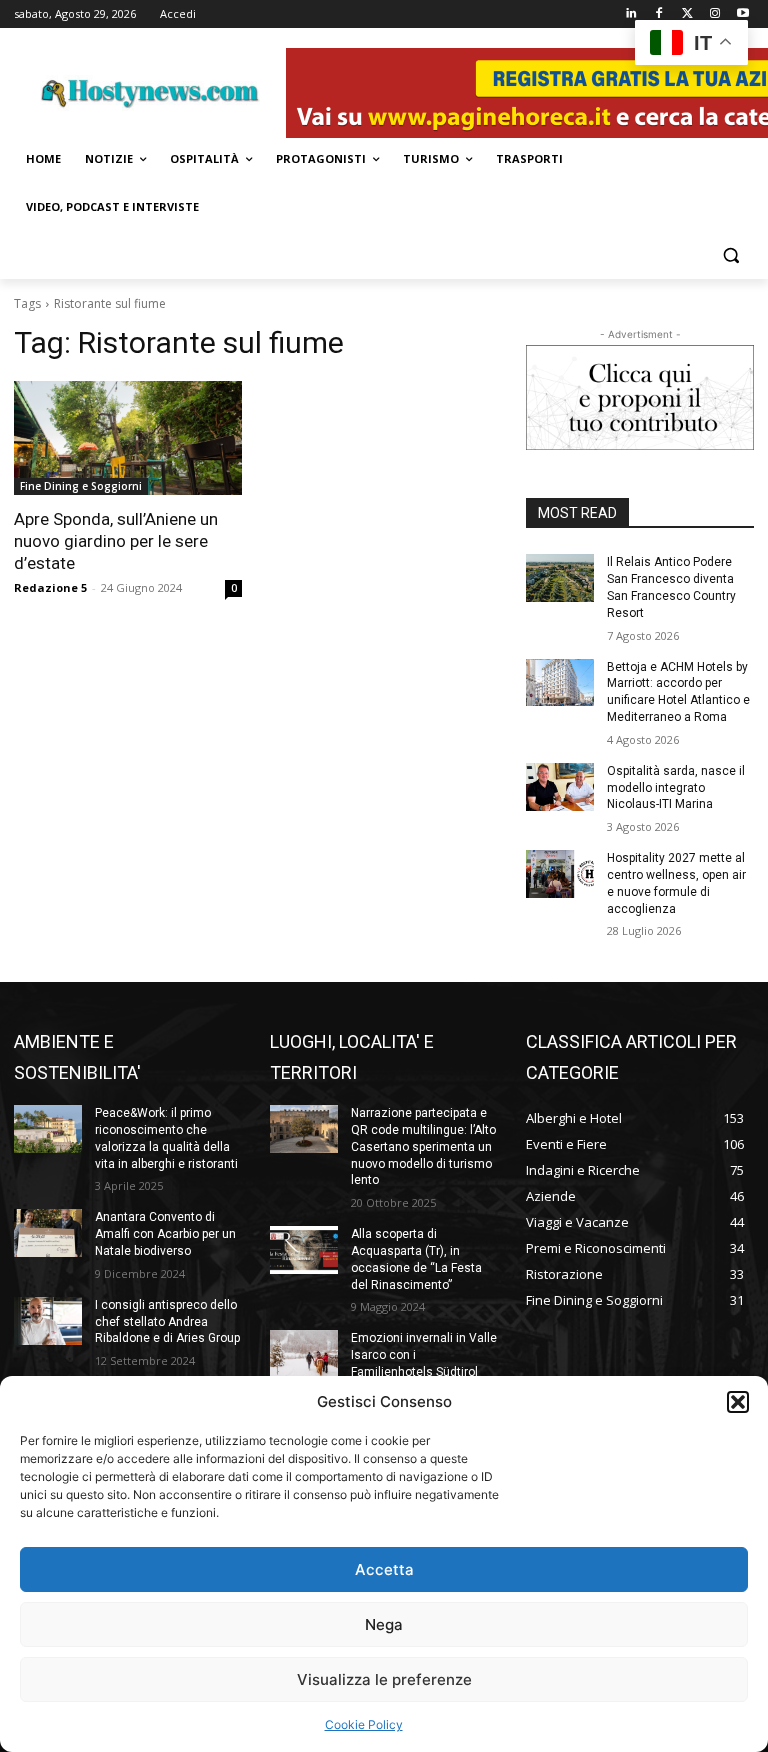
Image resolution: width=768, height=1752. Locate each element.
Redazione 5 (50, 587)
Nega (384, 1624)
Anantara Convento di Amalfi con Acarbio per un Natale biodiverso (165, 1234)
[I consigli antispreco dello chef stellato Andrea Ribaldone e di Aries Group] (48, 1321)
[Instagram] (714, 14)
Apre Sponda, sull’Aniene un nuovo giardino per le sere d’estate (116, 541)
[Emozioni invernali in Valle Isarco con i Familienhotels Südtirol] (304, 1354)
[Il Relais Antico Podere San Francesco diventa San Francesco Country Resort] (560, 578)
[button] (738, 1402)
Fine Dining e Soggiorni (81, 486)
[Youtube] (742, 14)
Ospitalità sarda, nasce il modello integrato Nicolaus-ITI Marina (676, 788)
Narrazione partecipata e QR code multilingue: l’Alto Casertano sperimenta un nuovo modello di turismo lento (423, 1146)
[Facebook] (659, 14)
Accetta (384, 1569)
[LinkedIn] (631, 14)
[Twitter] (687, 14)
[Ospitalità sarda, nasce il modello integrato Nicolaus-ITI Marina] (560, 787)
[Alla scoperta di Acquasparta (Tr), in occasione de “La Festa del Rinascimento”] (304, 1250)
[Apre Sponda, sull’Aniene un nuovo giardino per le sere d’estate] (128, 438)
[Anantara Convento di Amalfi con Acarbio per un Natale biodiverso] (48, 1233)
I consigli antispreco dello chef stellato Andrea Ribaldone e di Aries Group (167, 1322)
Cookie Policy (364, 1724)
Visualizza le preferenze (384, 1679)
